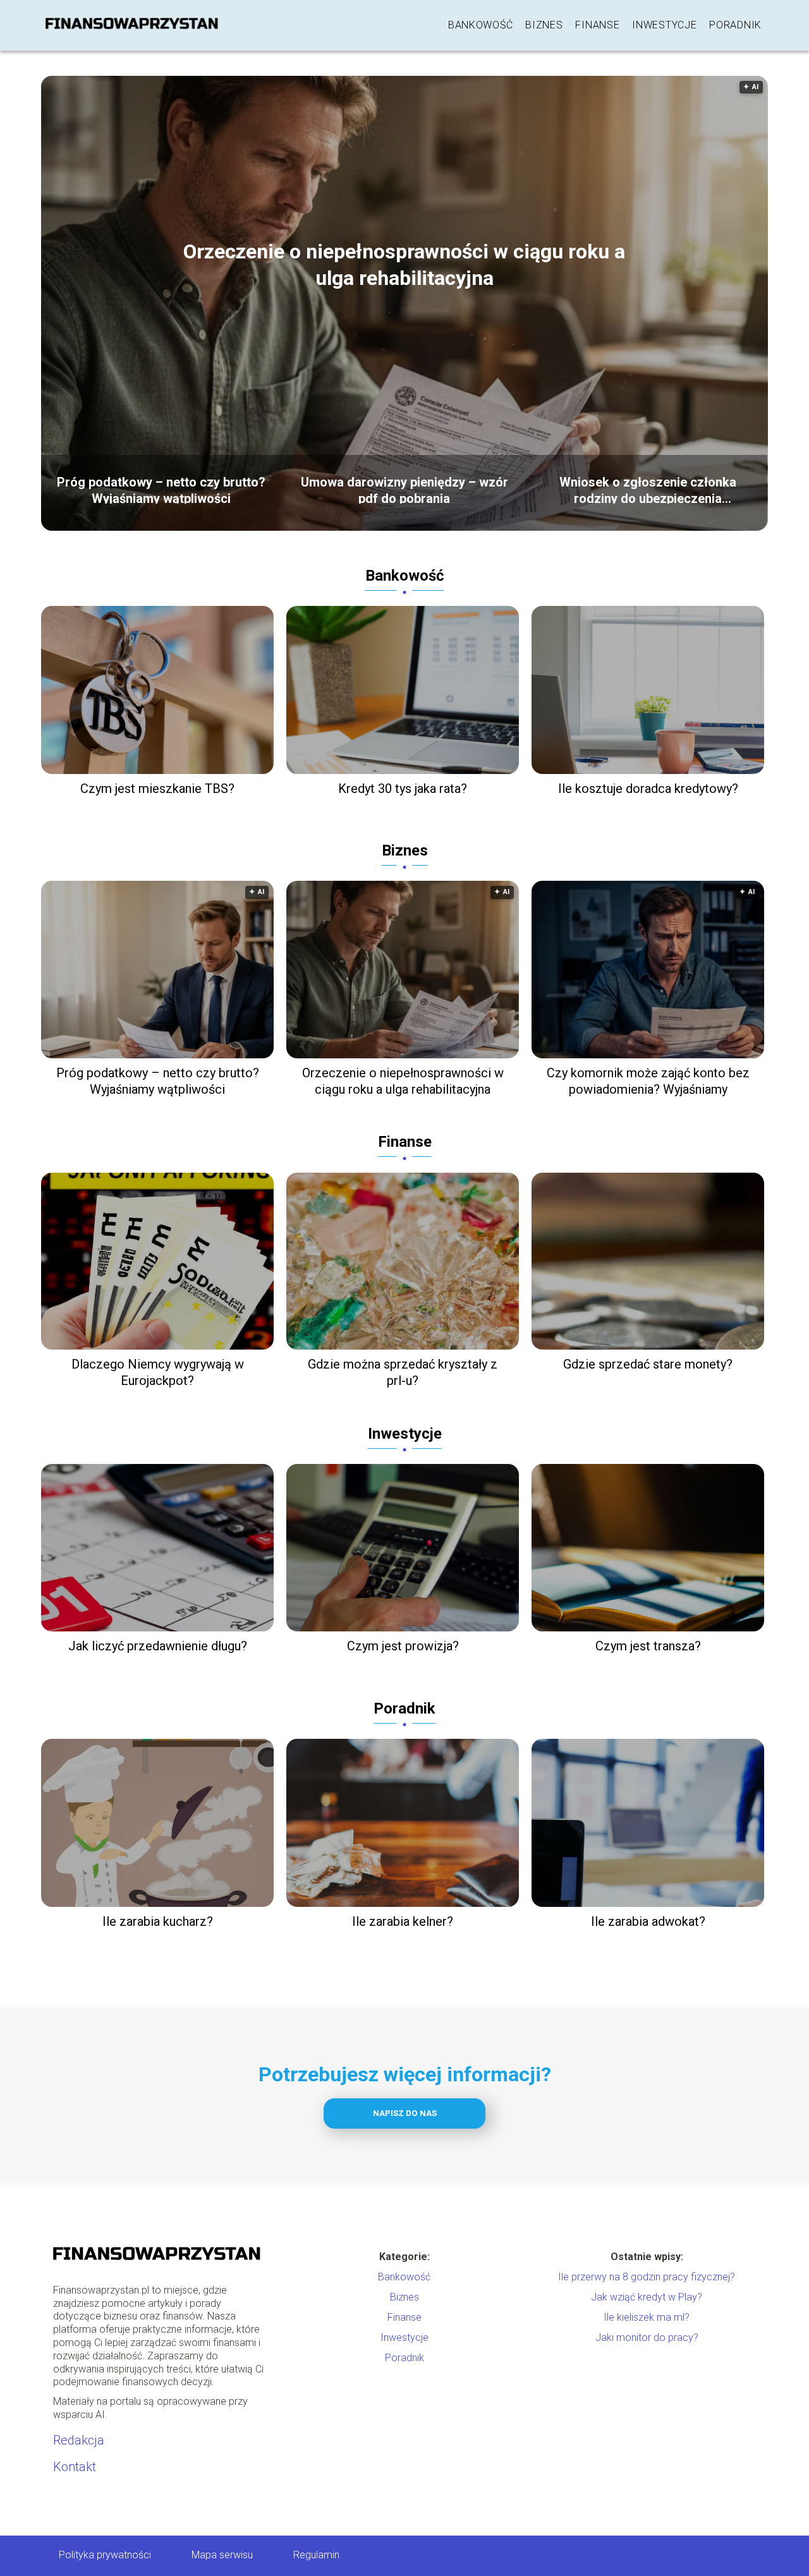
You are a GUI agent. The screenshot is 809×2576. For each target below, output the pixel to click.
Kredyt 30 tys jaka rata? (403, 789)
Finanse (597, 25)
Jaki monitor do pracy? (647, 2337)
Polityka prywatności (105, 2555)
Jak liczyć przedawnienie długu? (158, 1646)
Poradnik (735, 25)
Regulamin (316, 2555)
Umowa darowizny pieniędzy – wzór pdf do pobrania (404, 489)
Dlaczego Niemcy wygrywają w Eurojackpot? (158, 1372)
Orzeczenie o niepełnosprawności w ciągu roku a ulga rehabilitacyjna (404, 265)
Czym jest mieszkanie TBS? (157, 789)
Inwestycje (664, 25)
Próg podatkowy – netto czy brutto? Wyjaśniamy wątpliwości (161, 489)
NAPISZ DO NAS (405, 2113)
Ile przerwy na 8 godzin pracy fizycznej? (647, 2277)
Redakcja (79, 2440)
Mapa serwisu (222, 2555)
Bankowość (480, 25)
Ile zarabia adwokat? (648, 1921)
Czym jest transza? (648, 1646)
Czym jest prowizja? (403, 1646)
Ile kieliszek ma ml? (647, 2317)
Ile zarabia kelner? (403, 1921)
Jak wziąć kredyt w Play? (647, 2297)
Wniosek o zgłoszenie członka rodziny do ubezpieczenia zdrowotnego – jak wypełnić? (648, 489)
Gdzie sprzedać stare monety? (648, 1364)
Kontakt (75, 2467)
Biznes (544, 25)
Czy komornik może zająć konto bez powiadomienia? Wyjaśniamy (648, 1081)
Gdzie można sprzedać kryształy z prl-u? (403, 1372)
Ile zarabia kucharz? (158, 1921)
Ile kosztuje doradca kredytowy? (648, 789)
